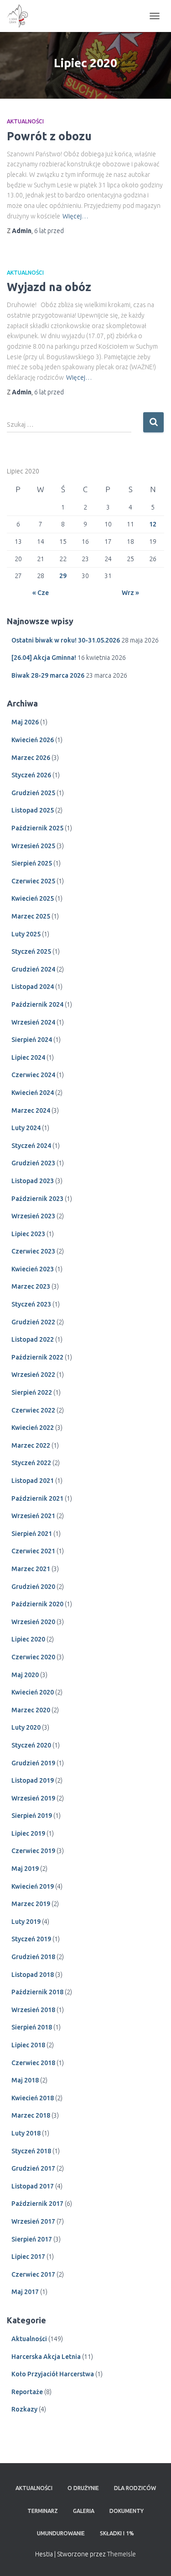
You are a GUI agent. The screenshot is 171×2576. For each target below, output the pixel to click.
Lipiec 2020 (28, 1639)
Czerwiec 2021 (33, 1551)
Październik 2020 (37, 1604)
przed (49, 231)
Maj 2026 (25, 722)
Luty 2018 (26, 2133)
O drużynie (83, 2488)
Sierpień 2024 (32, 1040)
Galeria (84, 2511)
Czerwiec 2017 (33, 2274)
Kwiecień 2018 (33, 2098)
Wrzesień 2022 (33, 1375)
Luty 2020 (26, 1727)
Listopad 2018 (33, 1975)
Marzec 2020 (31, 1710)
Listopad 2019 (33, 1780)
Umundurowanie (61, 2533)
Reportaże (27, 2392)
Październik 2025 (37, 828)
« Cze (41, 593)
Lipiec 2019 (28, 1833)
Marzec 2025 (31, 916)
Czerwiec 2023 (33, 1251)
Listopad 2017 (33, 2186)
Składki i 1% (117, 2533)
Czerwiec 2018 (33, 2063)
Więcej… (75, 216)
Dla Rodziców (135, 2488)
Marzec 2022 (31, 1445)
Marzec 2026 (31, 758)
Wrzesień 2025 (33, 846)
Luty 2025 (26, 934)
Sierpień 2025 (32, 863)
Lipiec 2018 (28, 2045)
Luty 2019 (26, 1922)
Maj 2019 (25, 1869)
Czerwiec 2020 (33, 1657)
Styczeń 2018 (31, 2151)
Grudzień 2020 (33, 1587)
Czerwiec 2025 (33, 881)
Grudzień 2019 (33, 1763)
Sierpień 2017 (32, 2239)
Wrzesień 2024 (33, 1022)
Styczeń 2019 (31, 1939)
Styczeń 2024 (31, 1146)
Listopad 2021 (33, 1481)
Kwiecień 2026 (33, 740)
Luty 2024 (26, 1128)
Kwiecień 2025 (33, 898)
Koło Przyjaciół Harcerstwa (53, 2374)
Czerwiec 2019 (33, 1851)
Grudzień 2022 (33, 1322)
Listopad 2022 (33, 1339)
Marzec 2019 (31, 1904)
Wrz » (130, 593)
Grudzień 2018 (33, 1957)
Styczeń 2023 (31, 1304)
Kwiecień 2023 (33, 1269)
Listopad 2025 (33, 810)
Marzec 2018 (31, 2115)
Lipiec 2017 (28, 2257)
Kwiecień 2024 (33, 1093)
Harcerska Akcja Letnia (46, 2357)
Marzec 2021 (31, 1569)
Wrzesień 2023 (33, 1216)
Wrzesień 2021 (33, 1516)
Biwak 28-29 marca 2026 (48, 675)
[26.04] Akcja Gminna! (44, 658)
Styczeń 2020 (31, 1745)
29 (63, 576)
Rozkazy (24, 2409)
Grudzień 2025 (33, 793)
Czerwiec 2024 (33, 1075)
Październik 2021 (37, 1498)
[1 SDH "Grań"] (21, 16)
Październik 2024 (37, 1004)
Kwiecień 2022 (33, 1428)
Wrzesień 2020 (33, 1622)
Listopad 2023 (33, 1181)
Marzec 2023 (31, 1286)
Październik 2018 (37, 1992)
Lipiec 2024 (28, 1057)
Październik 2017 (37, 2204)
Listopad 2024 (33, 987)
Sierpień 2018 (32, 2027)
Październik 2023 (37, 1199)
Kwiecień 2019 (33, 1886)
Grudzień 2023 (33, 1163)
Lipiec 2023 (28, 1234)
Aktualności (25, 121)
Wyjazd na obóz (49, 287)
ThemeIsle (122, 2554)
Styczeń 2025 (31, 951)
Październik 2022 (37, 1357)
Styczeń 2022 (31, 1463)
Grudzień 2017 (33, 2168)
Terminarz (43, 2511)
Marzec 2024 (31, 1110)
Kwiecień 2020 (33, 1692)
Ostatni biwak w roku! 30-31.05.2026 (66, 640)
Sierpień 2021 (32, 1534)
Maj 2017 (25, 2292)
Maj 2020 (25, 1675)
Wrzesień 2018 (33, 2010)
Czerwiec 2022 (33, 1410)
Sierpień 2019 (32, 1816)
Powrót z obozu (49, 136)
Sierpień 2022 (32, 1392)
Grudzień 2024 (33, 969)
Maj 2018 (25, 2080)
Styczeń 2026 (31, 775)
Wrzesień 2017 (33, 2221)
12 (153, 524)
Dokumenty (127, 2511)
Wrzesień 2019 (33, 1798)
